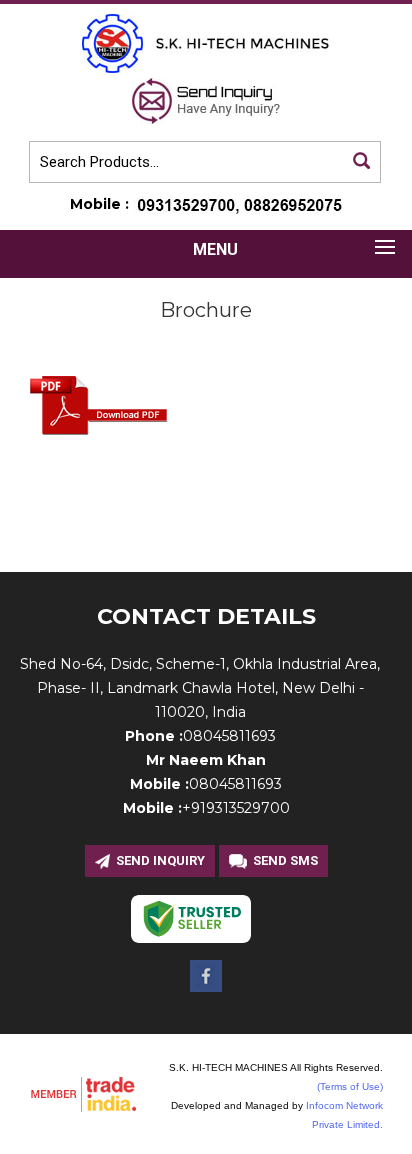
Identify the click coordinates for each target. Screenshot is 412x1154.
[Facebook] (206, 986)
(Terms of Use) (350, 1086)
